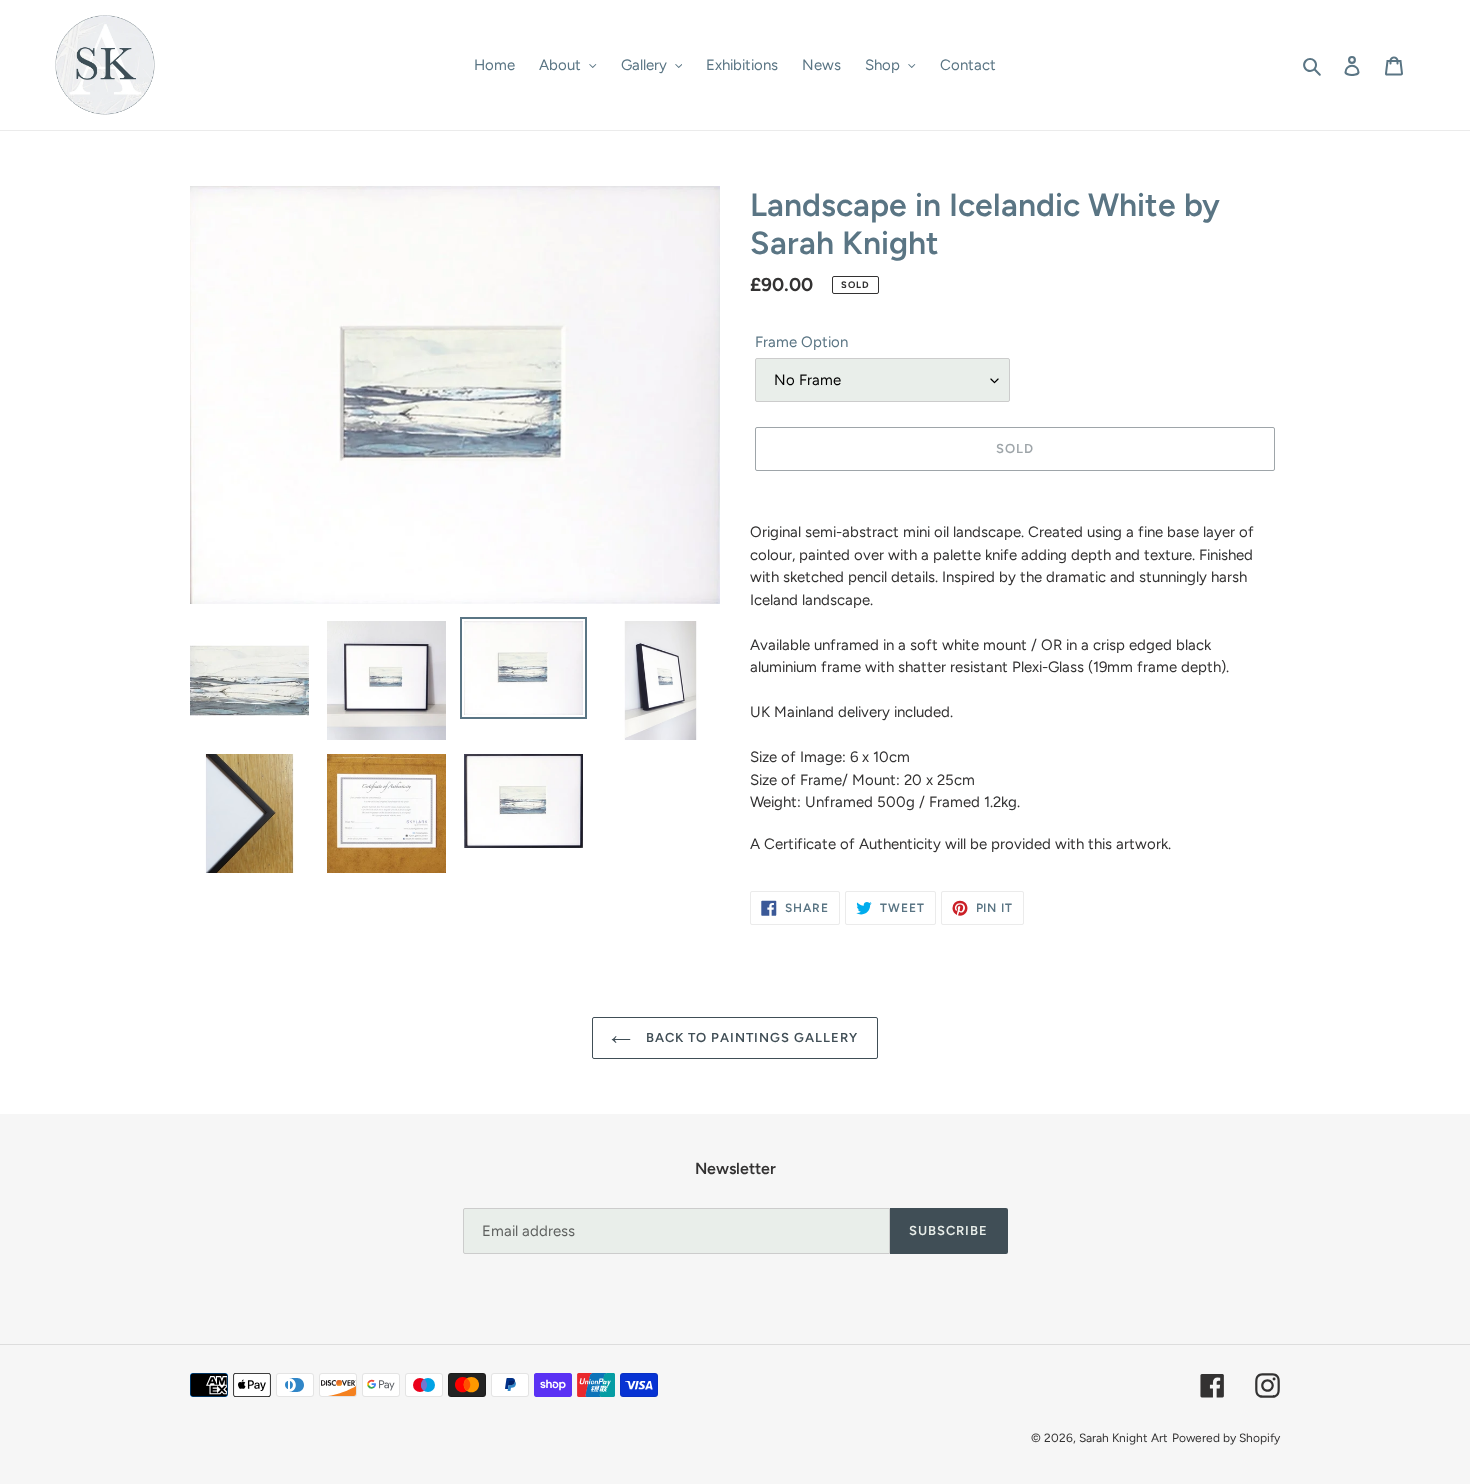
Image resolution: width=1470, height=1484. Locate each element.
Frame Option (801, 342)
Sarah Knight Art (1123, 1438)
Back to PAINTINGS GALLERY (749, 1037)
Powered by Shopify (1226, 1438)
